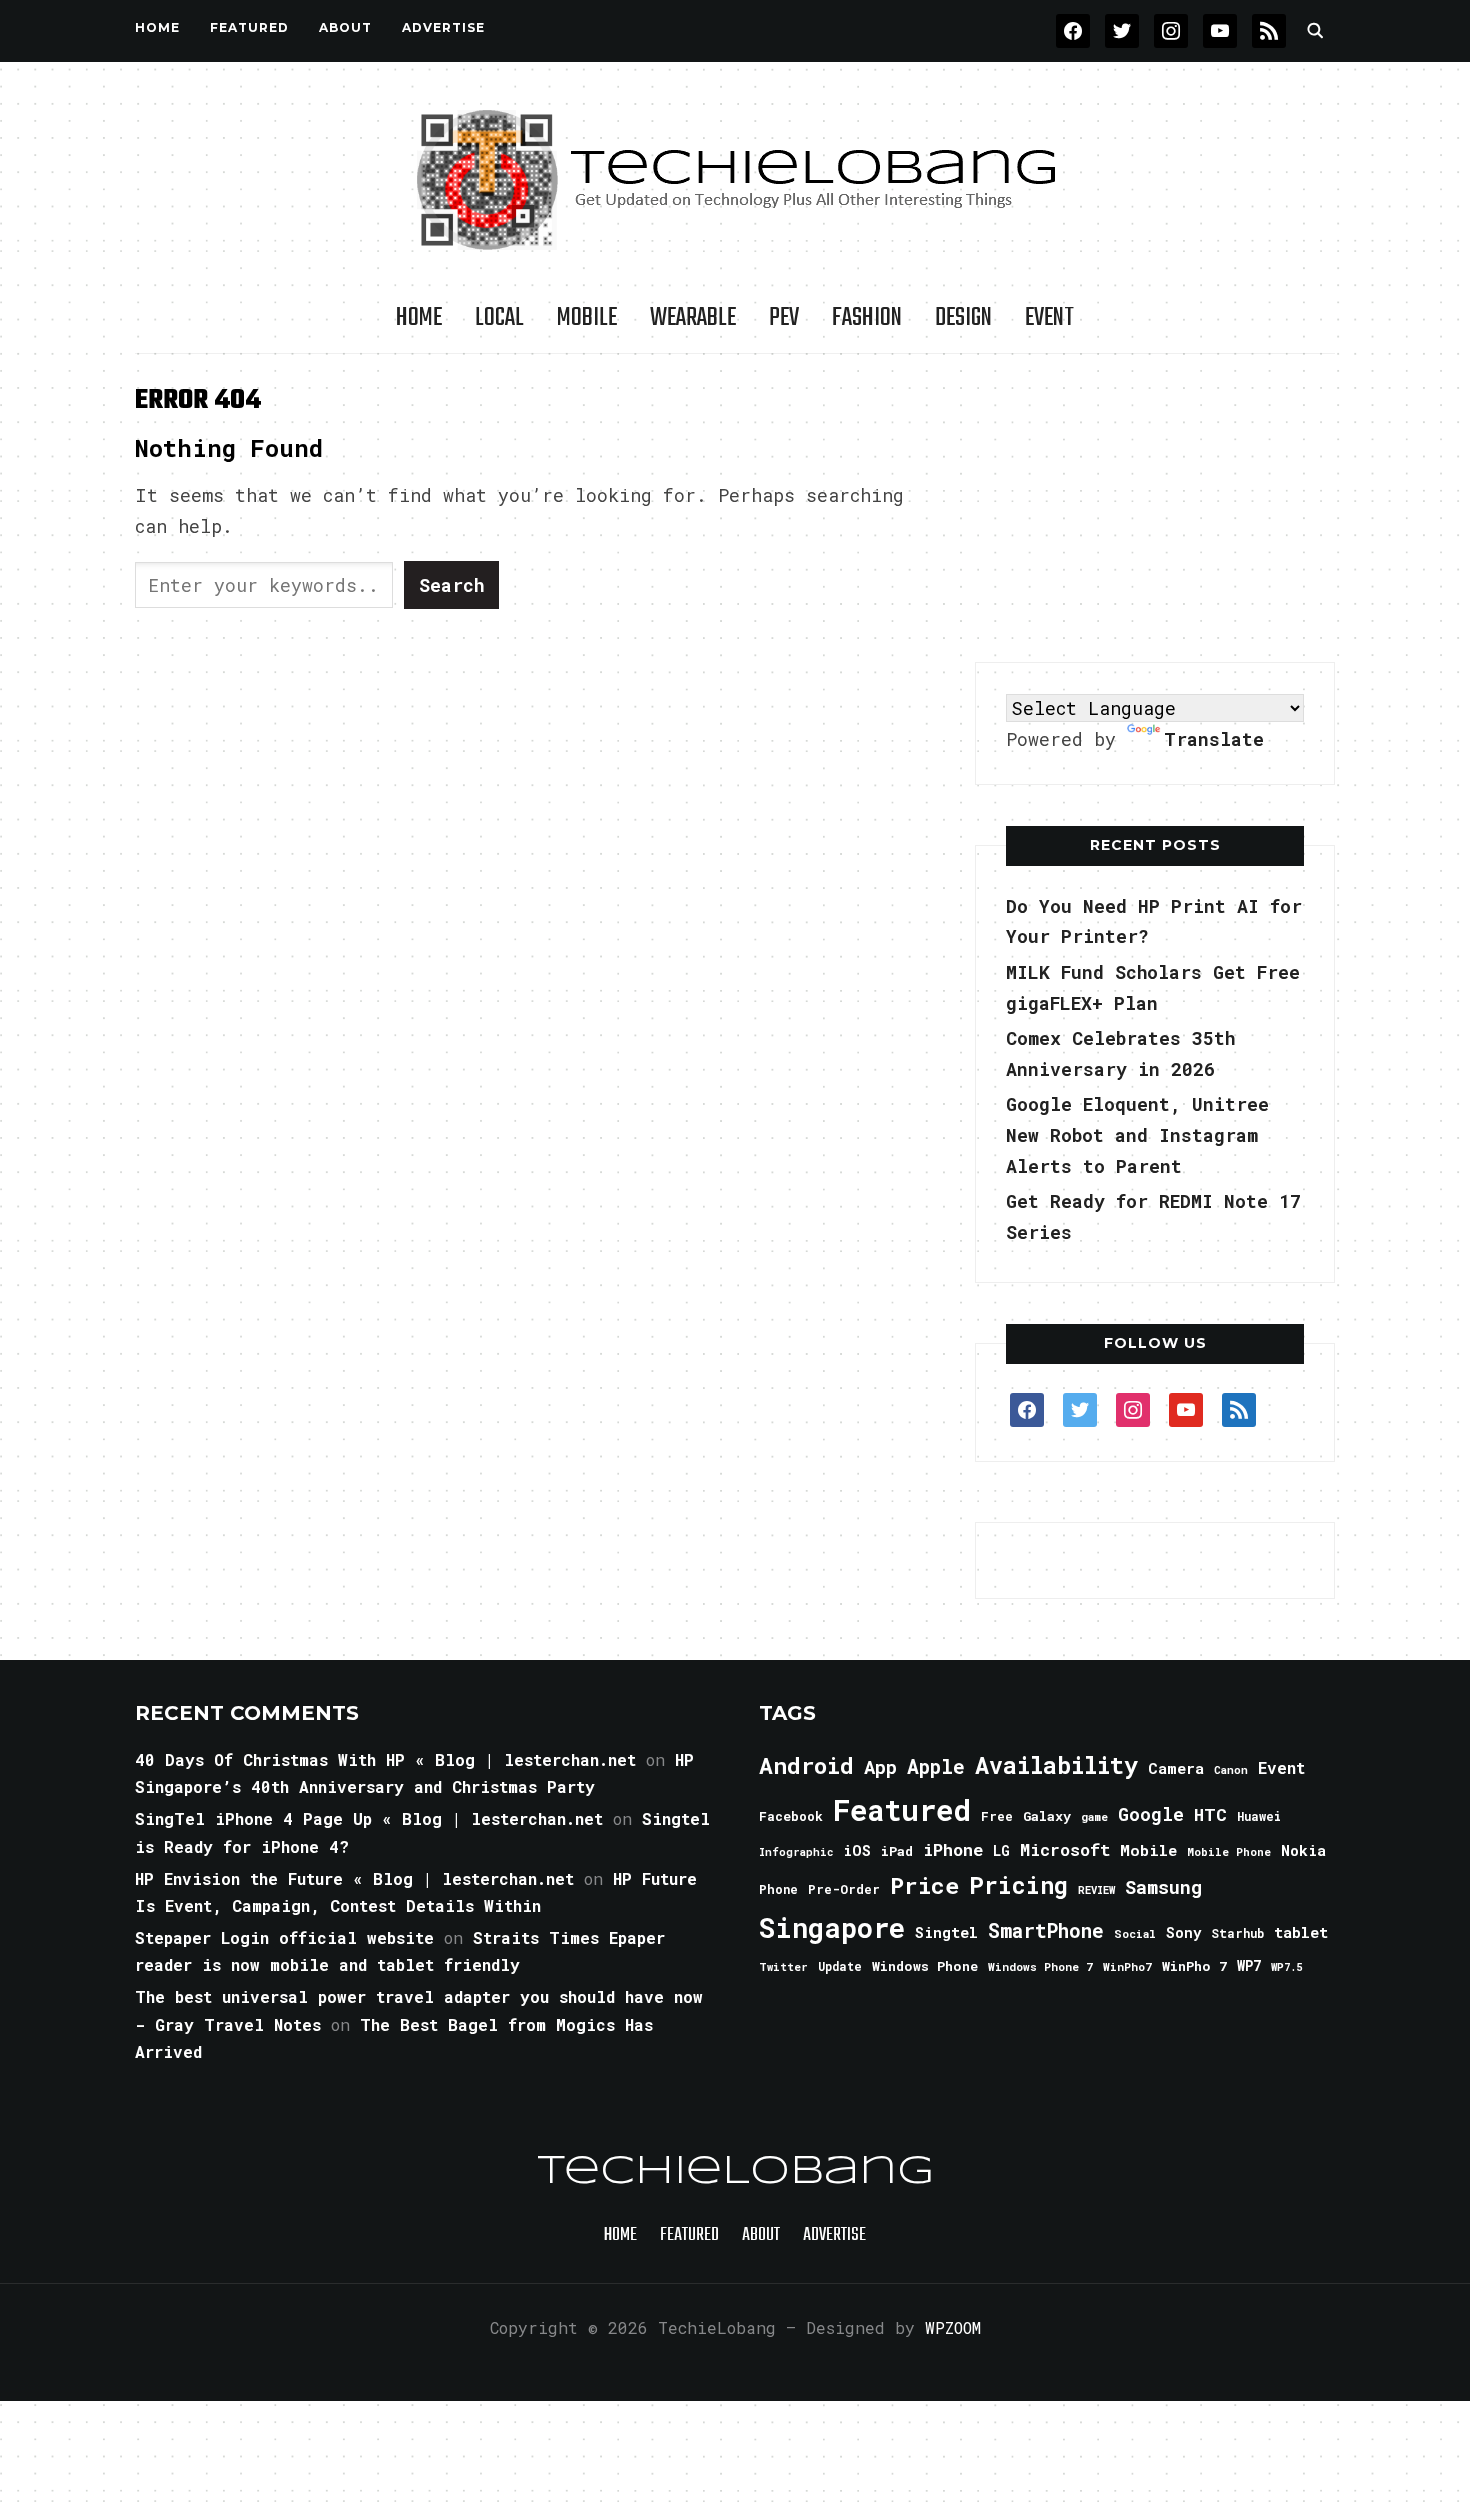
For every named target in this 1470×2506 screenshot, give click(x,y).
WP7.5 (1286, 1967)
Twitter (783, 1967)
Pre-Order (844, 1889)
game (1094, 1816)
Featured (902, 1809)
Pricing (1018, 1884)
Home (157, 27)
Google (1151, 1814)
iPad (897, 1851)
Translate (1214, 739)
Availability (1056, 1765)
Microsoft (1065, 1850)
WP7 (1249, 1966)
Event (1049, 318)
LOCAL (499, 318)
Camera (1176, 1768)
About (345, 27)
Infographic (796, 1852)
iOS (857, 1850)
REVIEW (1096, 1890)
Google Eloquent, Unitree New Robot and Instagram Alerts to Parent (1137, 1134)
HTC (1210, 1814)
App (880, 1766)
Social (1135, 1933)
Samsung (1163, 1887)
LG (1001, 1850)
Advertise (443, 27)
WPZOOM (953, 2327)
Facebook (791, 1816)
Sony (1183, 1932)
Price (924, 1885)
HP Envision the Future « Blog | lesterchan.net (354, 1878)
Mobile (587, 318)
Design (963, 318)
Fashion (867, 318)
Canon (1231, 1770)
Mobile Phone (1229, 1851)
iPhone (953, 1849)
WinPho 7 (1194, 1966)
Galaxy (1047, 1816)
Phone (778, 1889)
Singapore (832, 1927)
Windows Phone (925, 1966)
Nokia (1303, 1850)
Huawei (1259, 1816)
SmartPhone (1046, 1930)
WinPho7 (1127, 1966)
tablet (1301, 1932)
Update (840, 1966)
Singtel (946, 1932)
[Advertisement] (1155, 509)
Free (997, 1816)
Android (806, 1765)
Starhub (1237, 1933)
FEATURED (249, 27)
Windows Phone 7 (1040, 1966)
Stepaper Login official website (284, 1937)
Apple (936, 1766)
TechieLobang (735, 2172)
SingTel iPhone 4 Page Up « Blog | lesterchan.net (369, 1818)
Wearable (693, 318)
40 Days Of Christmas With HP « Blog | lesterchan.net (385, 1759)
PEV (784, 318)
